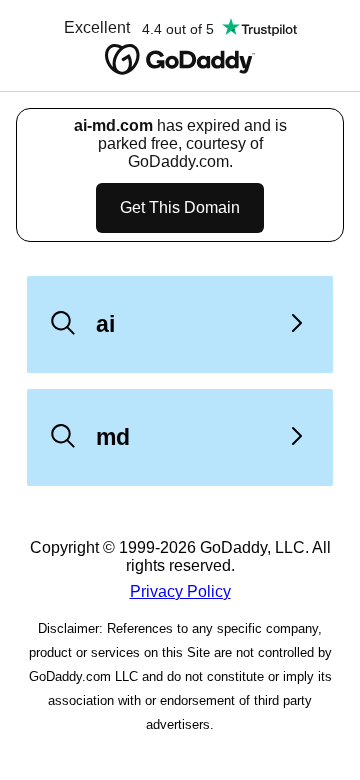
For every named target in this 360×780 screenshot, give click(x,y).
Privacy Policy (180, 591)
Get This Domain (180, 207)
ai (105, 324)
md (113, 437)
